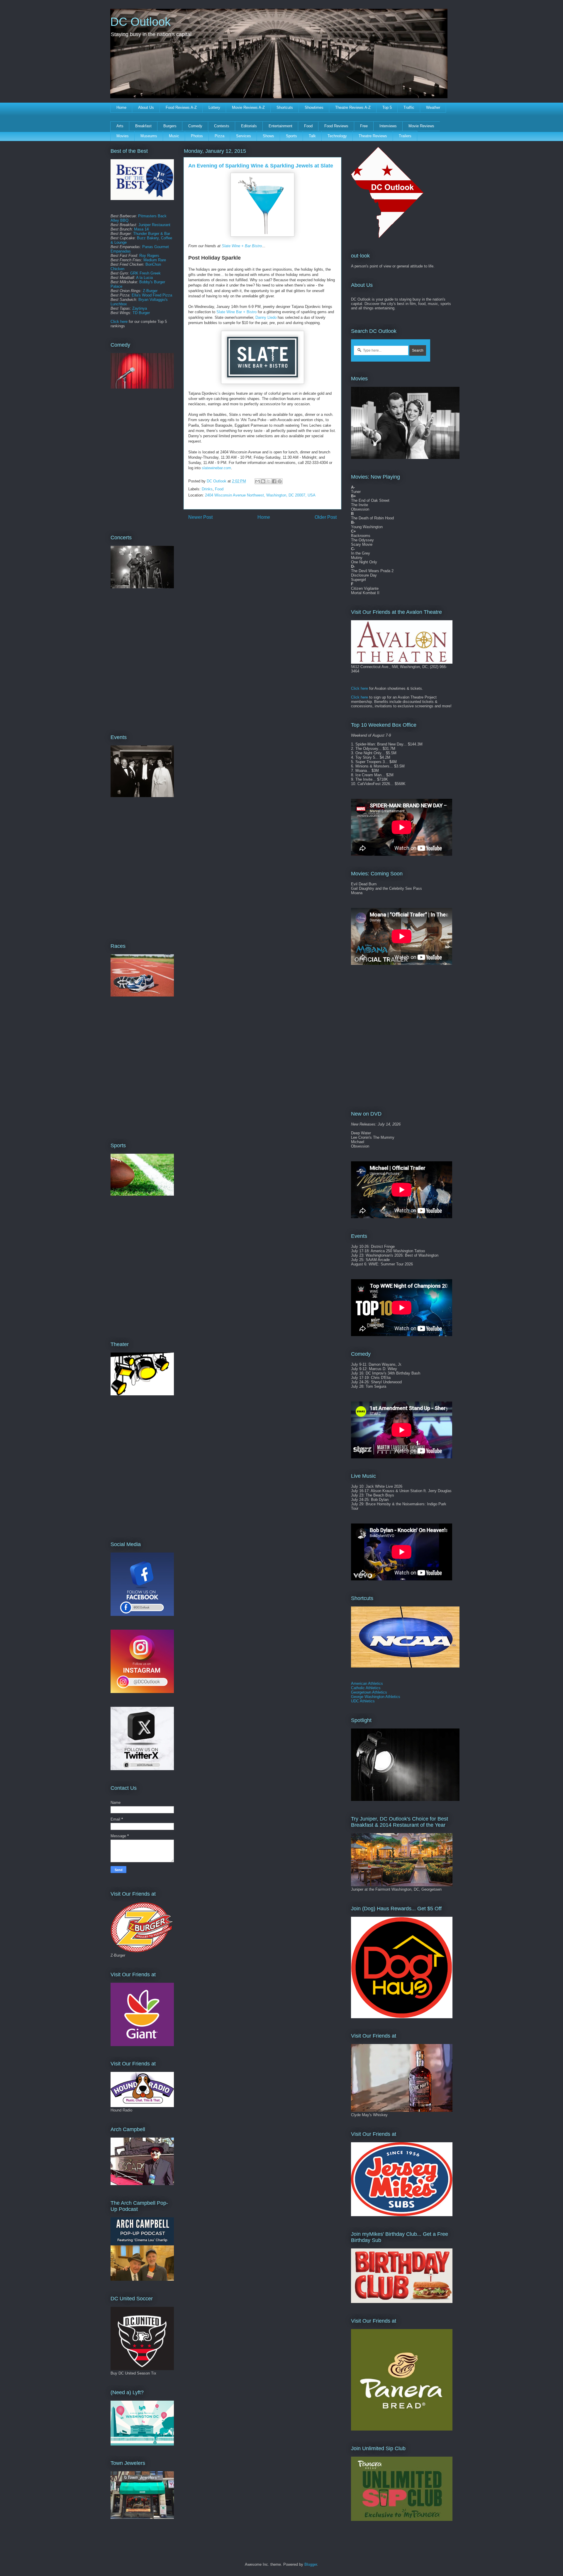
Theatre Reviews (373, 136)
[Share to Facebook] (274, 481)
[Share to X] (269, 481)
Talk (312, 136)
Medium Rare (155, 260)
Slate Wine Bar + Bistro (236, 312)
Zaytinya (140, 308)
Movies (123, 136)
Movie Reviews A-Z (248, 107)
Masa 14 (141, 229)
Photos (197, 136)
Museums (149, 136)
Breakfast (143, 126)
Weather (433, 107)
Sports (291, 136)
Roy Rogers (149, 256)
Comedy (195, 126)
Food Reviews (336, 126)
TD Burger (141, 313)
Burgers (170, 126)
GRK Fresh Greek (145, 273)
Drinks (207, 489)
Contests (222, 126)
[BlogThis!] (263, 481)
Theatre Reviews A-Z (353, 107)
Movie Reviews (421, 126)
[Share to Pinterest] (280, 481)
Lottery (214, 107)
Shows (268, 136)
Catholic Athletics (366, 1688)
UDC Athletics (363, 1701)
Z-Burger (150, 291)
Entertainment (280, 126)
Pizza (219, 136)
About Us (146, 107)
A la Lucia (144, 278)
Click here (119, 322)
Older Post (326, 517)
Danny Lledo (266, 317)
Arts (120, 126)
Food (308, 126)
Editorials (249, 126)
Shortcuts (285, 107)
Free (364, 126)
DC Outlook (140, 22)
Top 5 (387, 107)
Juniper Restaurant (154, 225)
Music (174, 136)
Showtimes (314, 107)
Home (121, 107)
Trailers (405, 136)
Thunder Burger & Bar (152, 234)
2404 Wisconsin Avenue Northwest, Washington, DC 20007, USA (260, 495)
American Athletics (367, 1683)
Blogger (311, 2564)
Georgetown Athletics (369, 1692)
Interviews (388, 126)
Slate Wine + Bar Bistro (242, 246)
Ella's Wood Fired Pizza (152, 295)
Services (244, 136)
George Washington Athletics (376, 1697)
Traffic (409, 107)
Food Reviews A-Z (181, 107)
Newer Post (200, 517)
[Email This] (257, 481)
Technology (337, 136)
